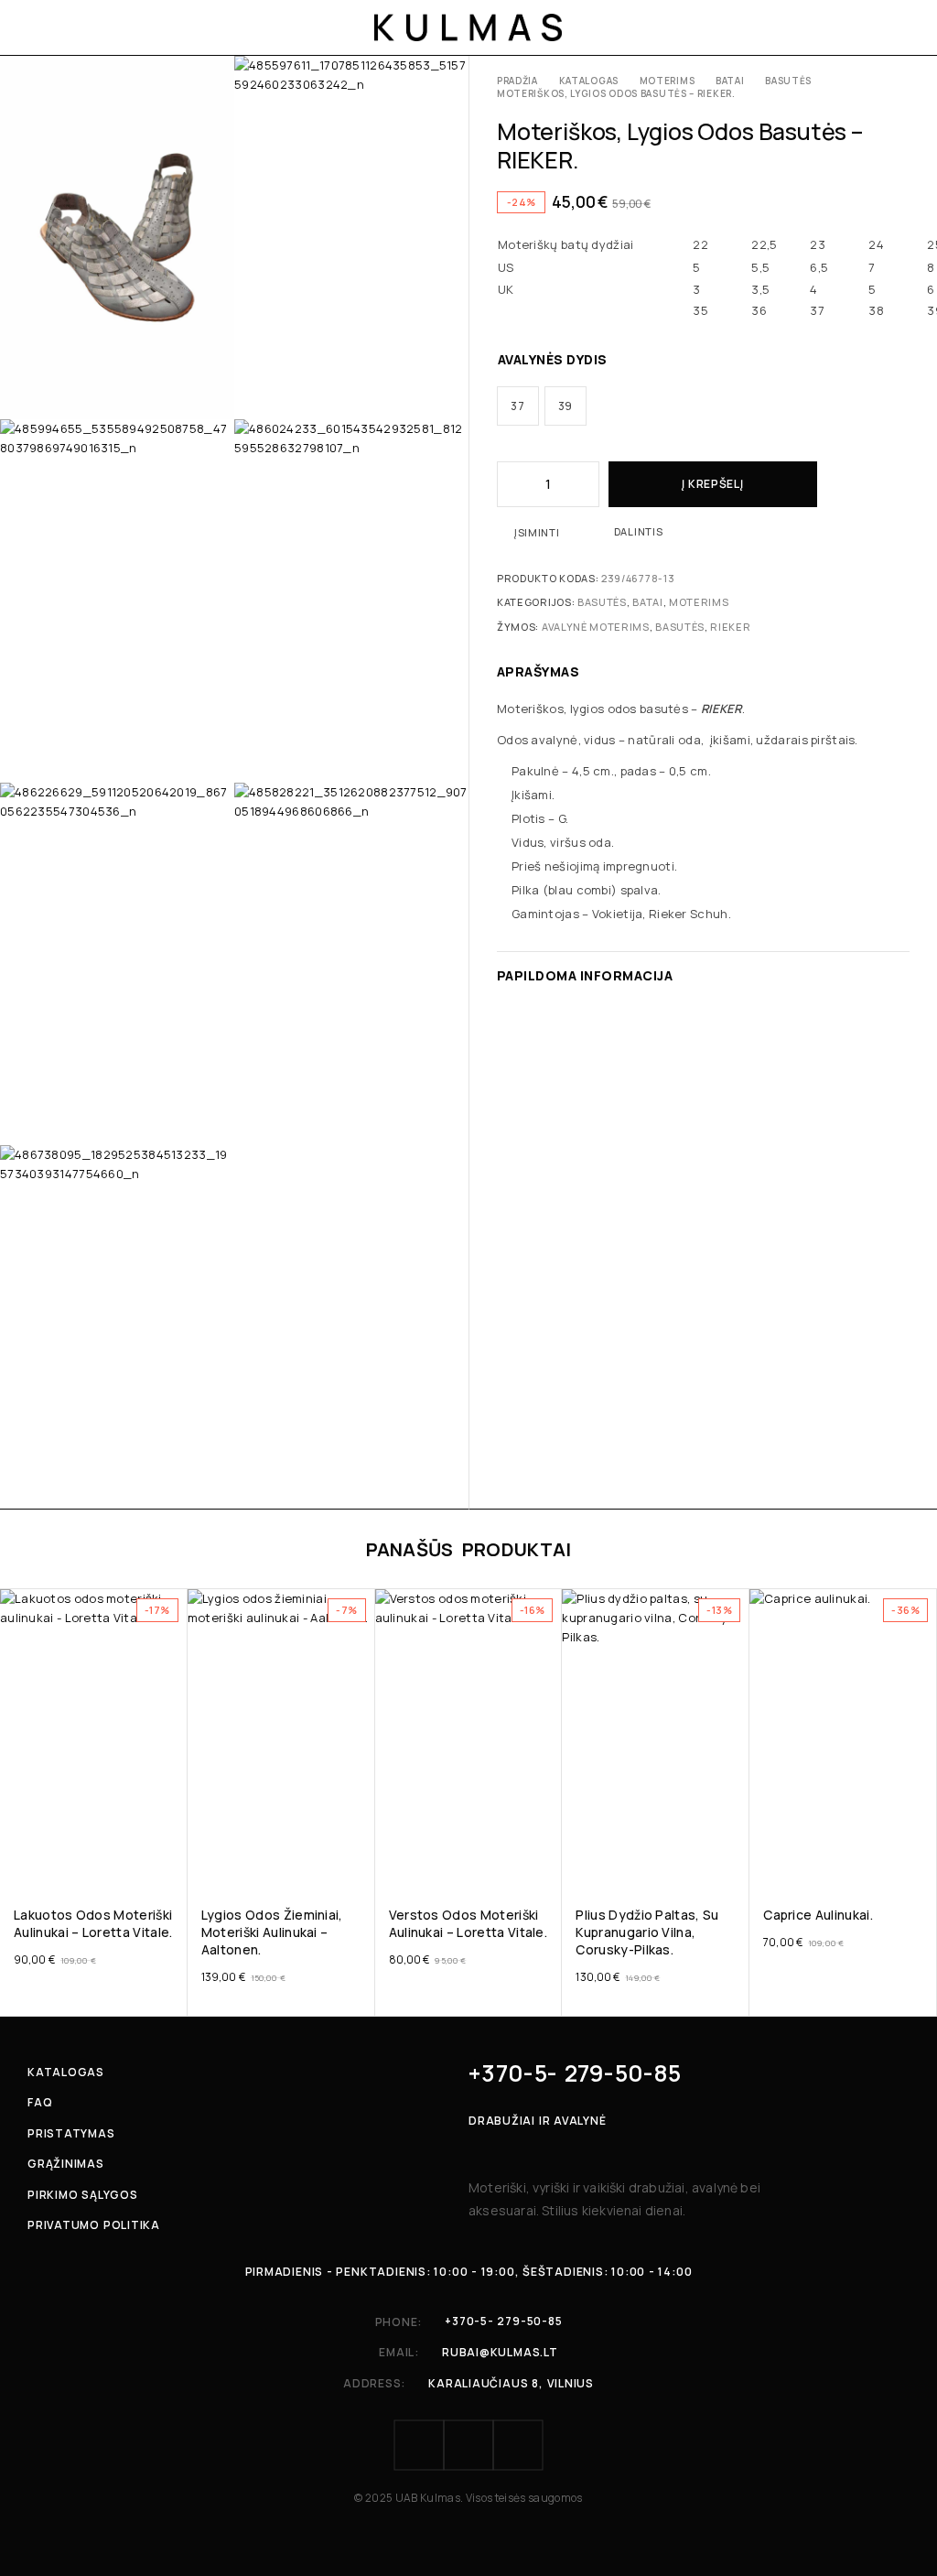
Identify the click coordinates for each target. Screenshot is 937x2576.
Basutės (788, 81)
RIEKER (730, 627)
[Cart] (902, 27)
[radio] (518, 406)
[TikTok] (518, 2445)
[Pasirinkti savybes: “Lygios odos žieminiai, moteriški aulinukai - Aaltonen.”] (359, 1863)
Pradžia (517, 81)
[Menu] (39, 27)
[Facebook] (419, 2445)
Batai (730, 81)
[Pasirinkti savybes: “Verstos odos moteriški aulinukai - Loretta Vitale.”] (547, 1863)
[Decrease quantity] (510, 484)
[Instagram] (468, 2445)
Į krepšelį (712, 484)
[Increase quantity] (587, 484)
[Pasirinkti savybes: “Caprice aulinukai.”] (921, 1863)
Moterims (668, 81)
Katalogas (589, 81)
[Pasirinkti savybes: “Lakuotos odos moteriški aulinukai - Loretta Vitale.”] (172, 1863)
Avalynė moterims (596, 627)
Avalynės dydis (553, 359)
